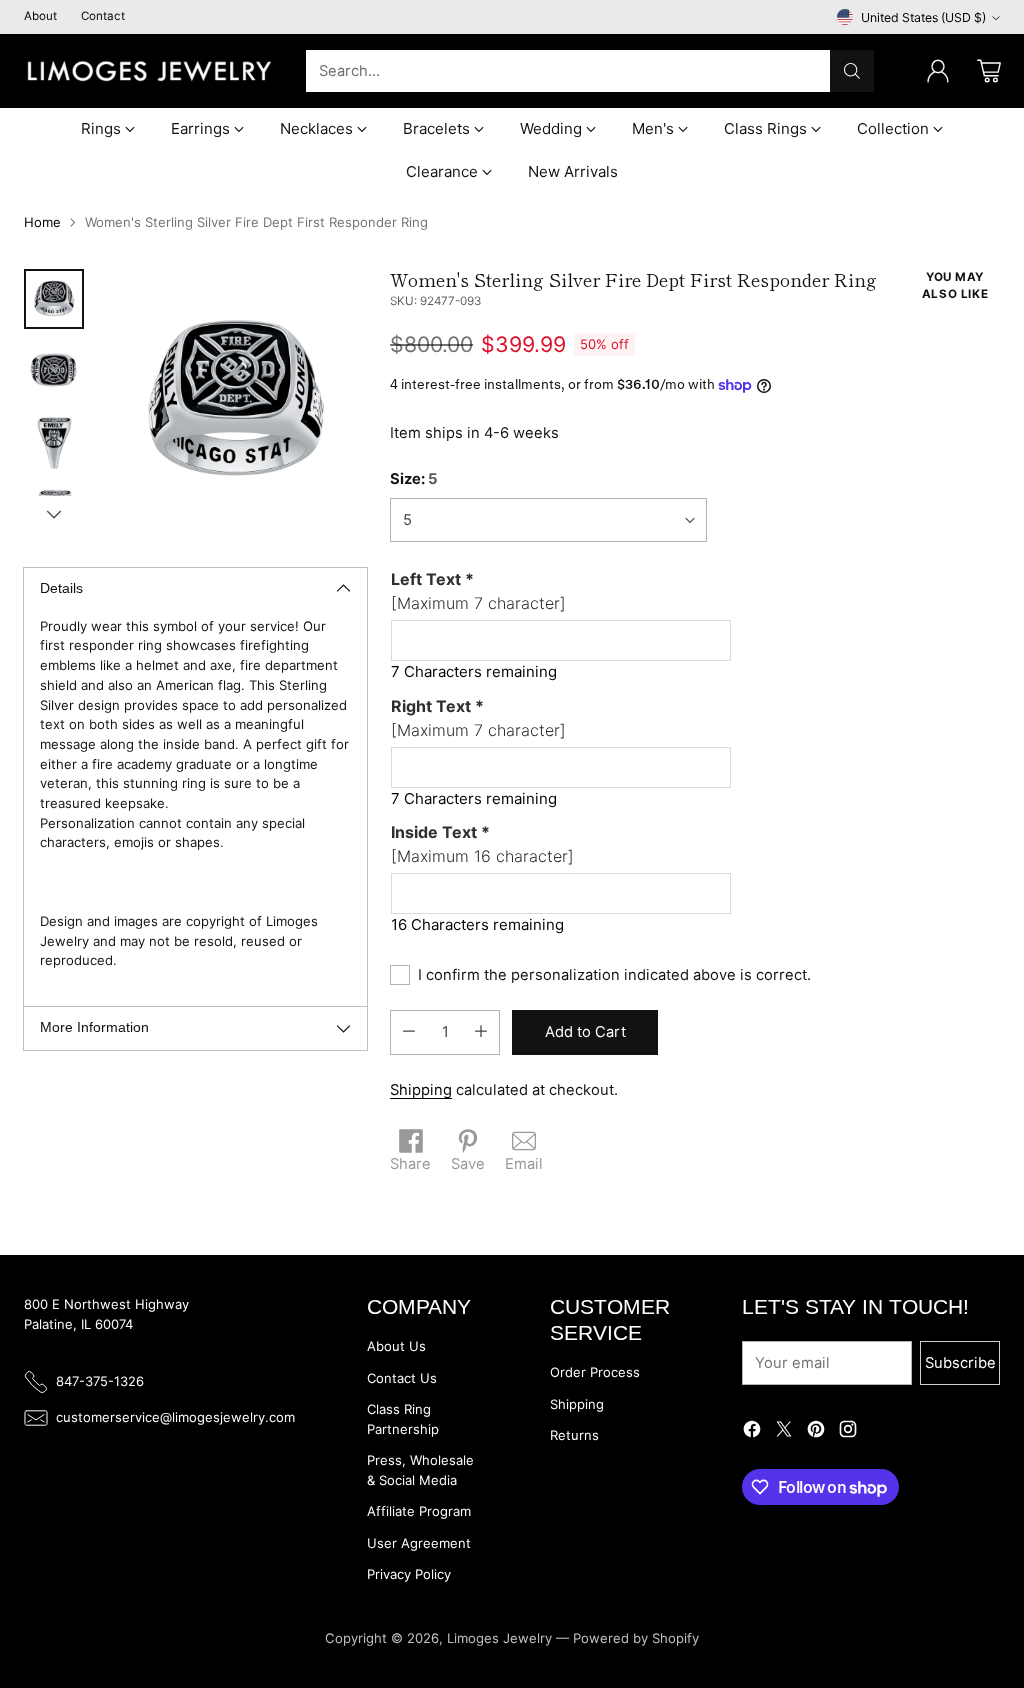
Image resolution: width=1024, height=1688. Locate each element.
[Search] (852, 71)
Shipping (421, 1090)
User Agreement (419, 1543)
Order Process (595, 1372)
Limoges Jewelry (499, 1638)
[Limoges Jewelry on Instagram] (848, 1432)
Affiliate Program (419, 1511)
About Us (396, 1346)
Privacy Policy (409, 1574)
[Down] (54, 514)
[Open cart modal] (989, 71)
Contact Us (402, 1378)
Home (42, 222)
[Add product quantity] (481, 1032)
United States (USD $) (923, 17)
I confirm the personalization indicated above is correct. (614, 975)
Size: (414, 479)
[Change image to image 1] (54, 299)
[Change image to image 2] (54, 371)
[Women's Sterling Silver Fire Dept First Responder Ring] (235, 400)
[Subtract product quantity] (409, 1032)
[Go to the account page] (938, 71)
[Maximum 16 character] (482, 844)
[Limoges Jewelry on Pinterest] (816, 1432)
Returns (574, 1435)
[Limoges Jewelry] (149, 71)
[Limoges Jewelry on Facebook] (752, 1432)
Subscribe (960, 1363)
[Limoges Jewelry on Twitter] (784, 1432)
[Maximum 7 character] (478, 591)
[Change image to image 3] (54, 443)
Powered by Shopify (636, 1638)
